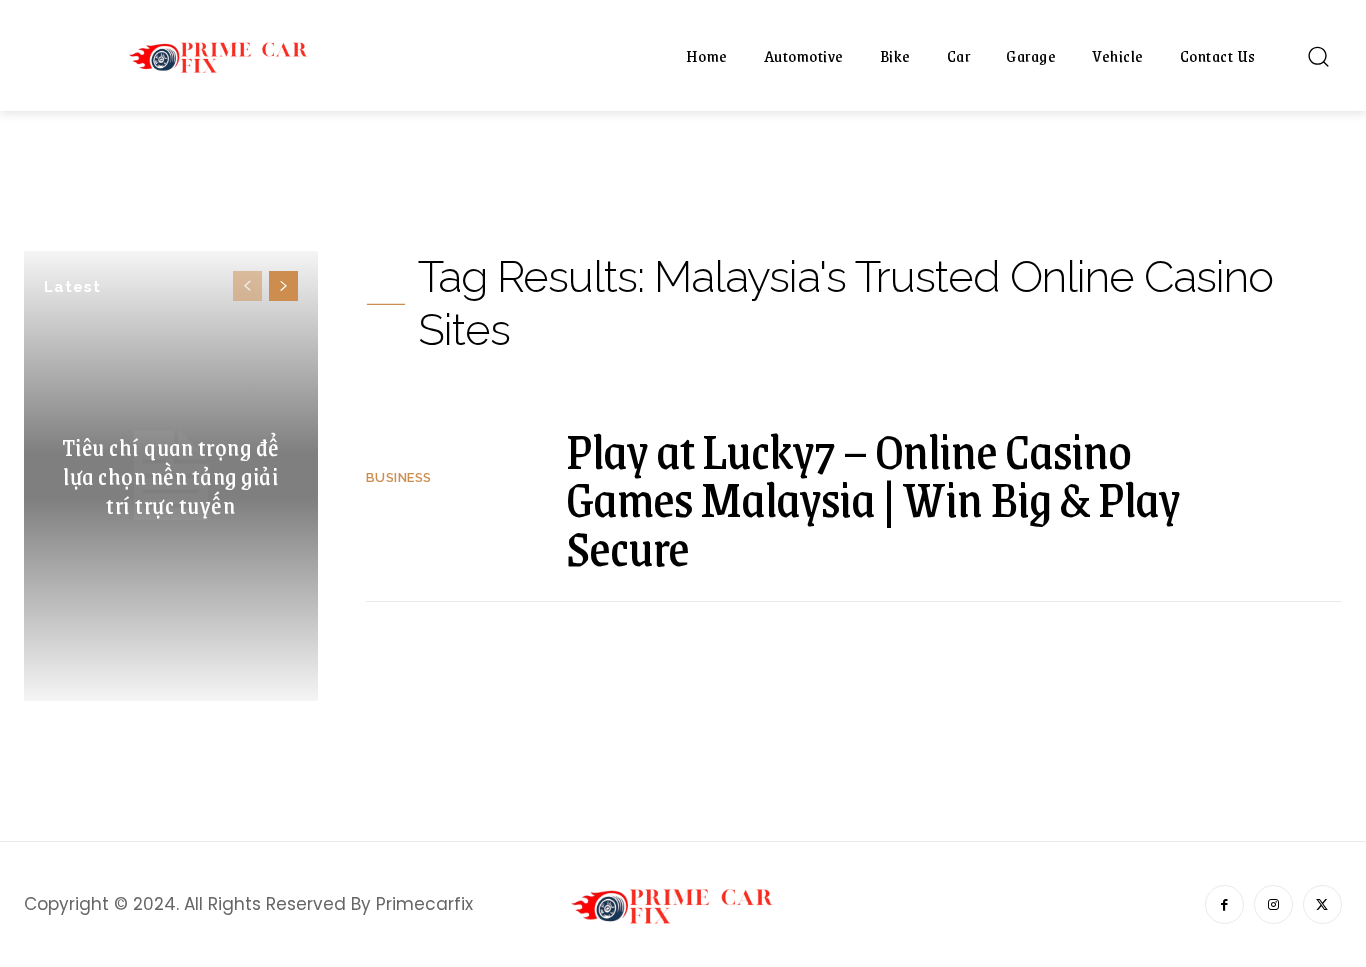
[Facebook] (1224, 904)
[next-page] (283, 286)
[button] (1318, 56)
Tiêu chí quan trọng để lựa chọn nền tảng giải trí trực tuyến (171, 475)
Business (399, 477)
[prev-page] (247, 286)
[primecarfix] (227, 55)
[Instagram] (1273, 904)
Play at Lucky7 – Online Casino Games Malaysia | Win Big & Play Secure (873, 498)
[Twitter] (1322, 904)
